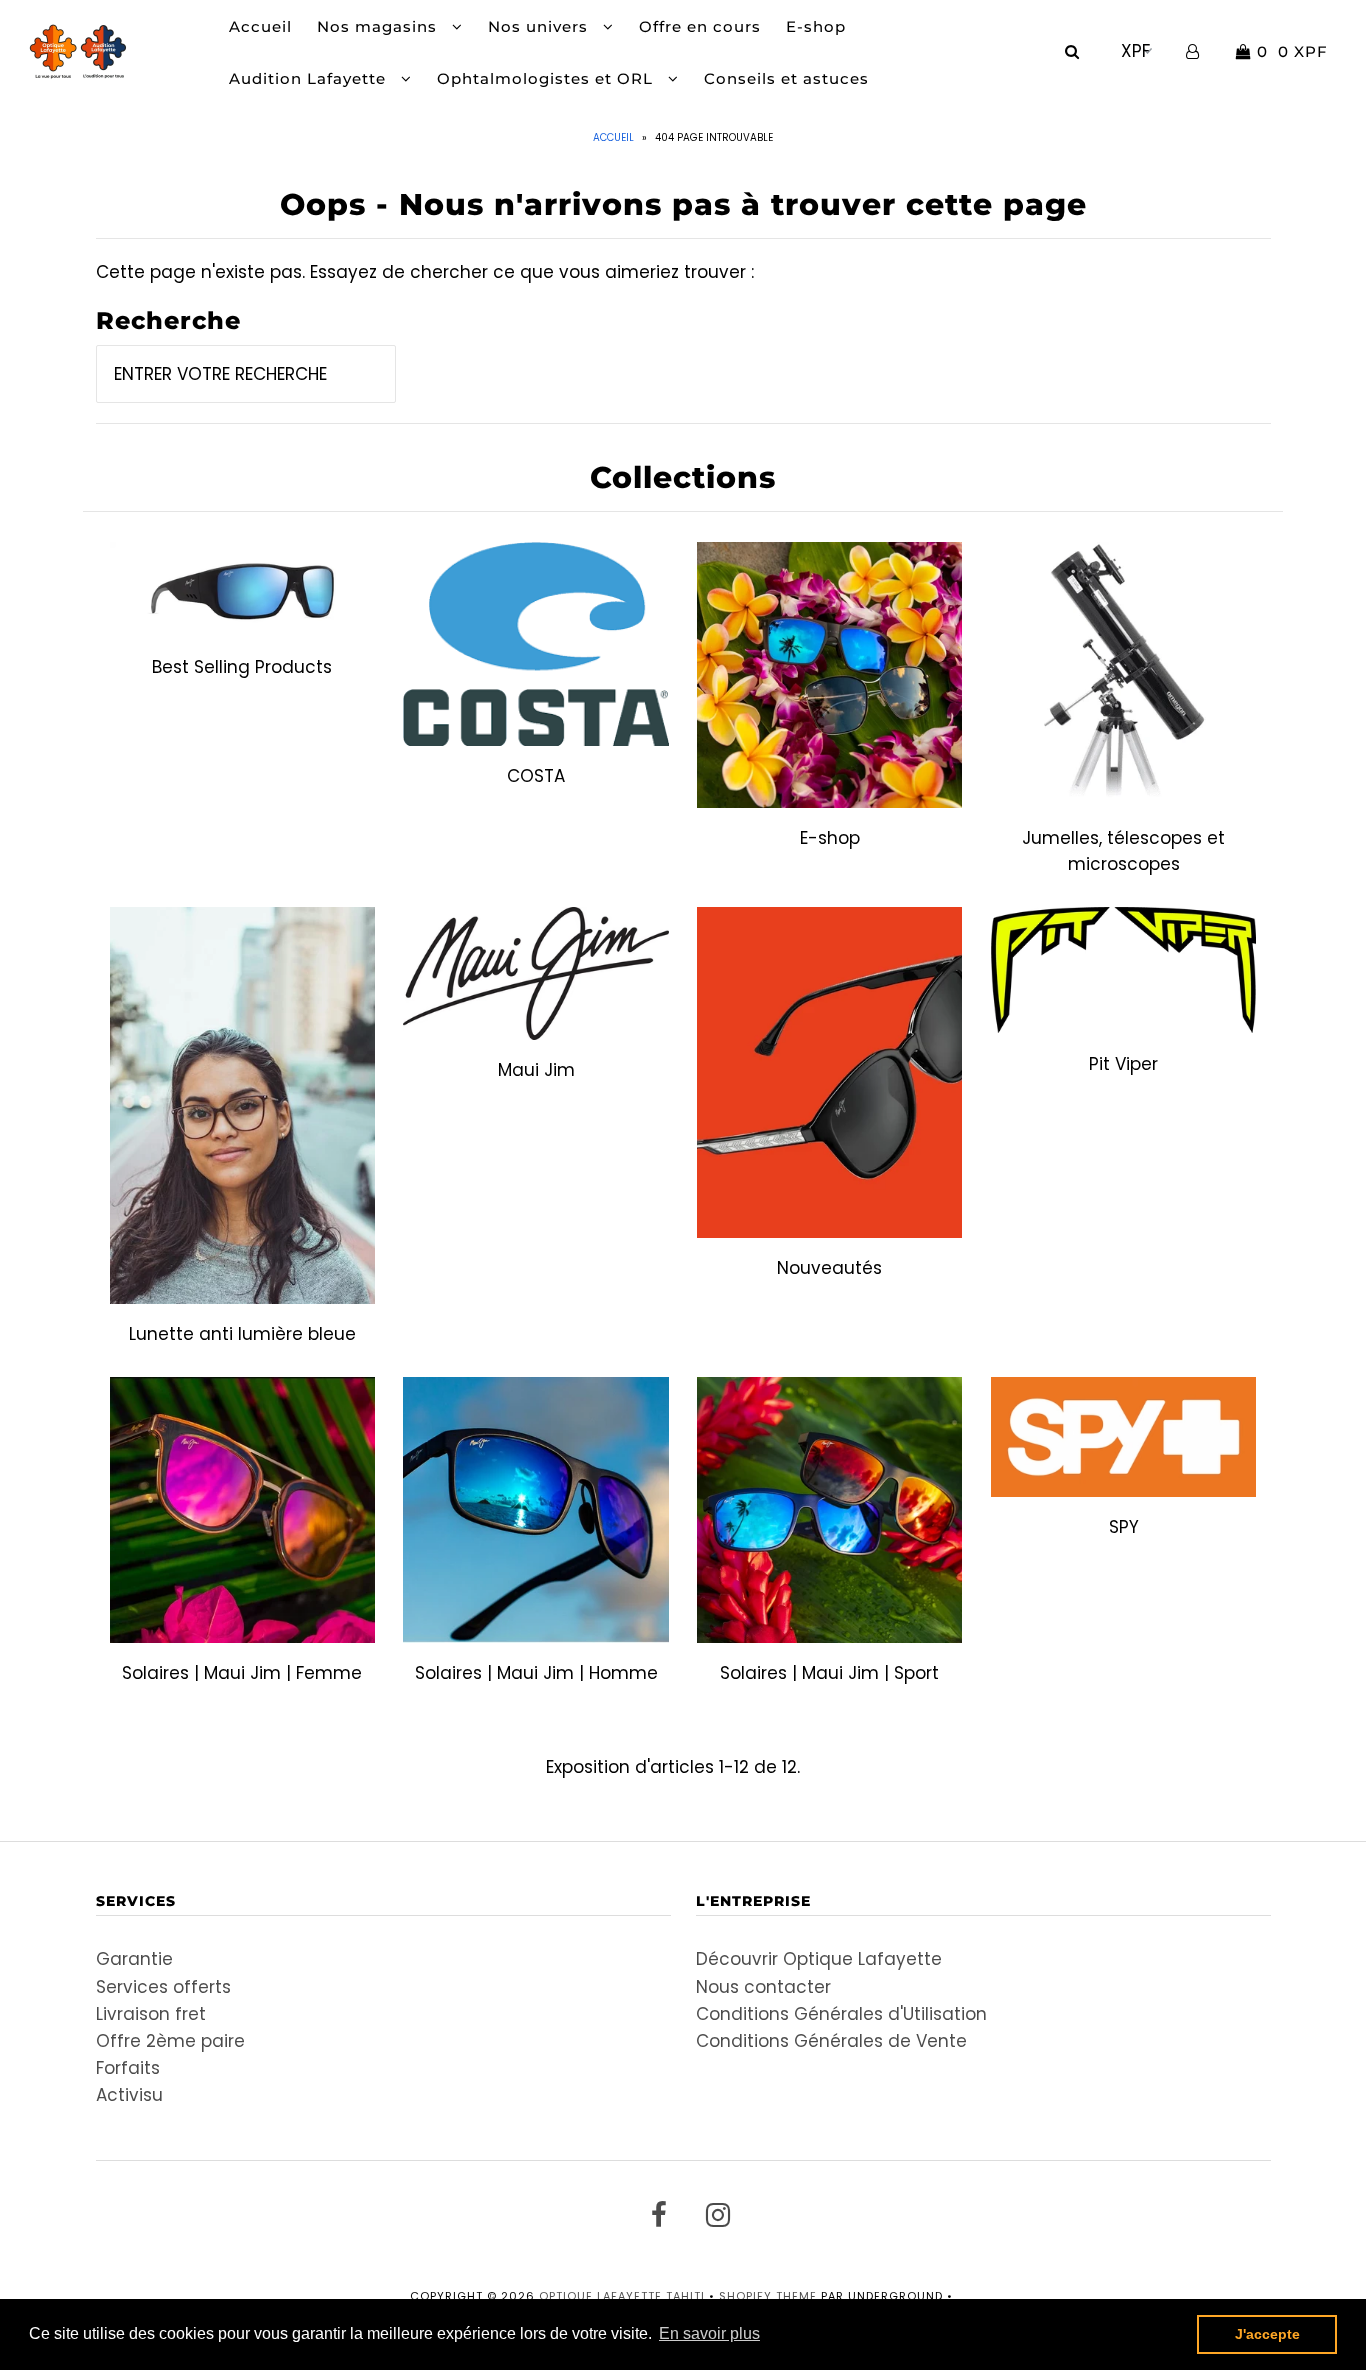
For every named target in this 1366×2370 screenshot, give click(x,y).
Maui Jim (536, 1070)
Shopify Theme (768, 2296)
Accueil (260, 26)
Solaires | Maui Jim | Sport (829, 1673)
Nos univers (540, 26)
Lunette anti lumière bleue (242, 1334)
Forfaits (128, 2068)
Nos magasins (379, 26)
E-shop (816, 26)
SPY (1124, 1527)
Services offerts (163, 1987)
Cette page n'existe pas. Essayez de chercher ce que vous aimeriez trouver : (425, 272)
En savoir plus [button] (709, 2333)
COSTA (536, 776)
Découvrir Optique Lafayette (819, 1959)
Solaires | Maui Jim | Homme (536, 1673)
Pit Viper (1123, 1064)
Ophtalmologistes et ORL (547, 78)
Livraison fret (151, 2014)
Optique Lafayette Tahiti (622, 2296)
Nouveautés (829, 1268)
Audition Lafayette (310, 78)
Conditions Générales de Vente (831, 2041)
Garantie (134, 1959)
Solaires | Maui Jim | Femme (242, 1673)
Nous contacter (763, 1987)
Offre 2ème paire (170, 2041)
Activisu (129, 2095)
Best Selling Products (242, 667)
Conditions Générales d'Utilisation (841, 2014)
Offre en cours (700, 26)
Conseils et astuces (786, 78)
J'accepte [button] (1267, 2334)
